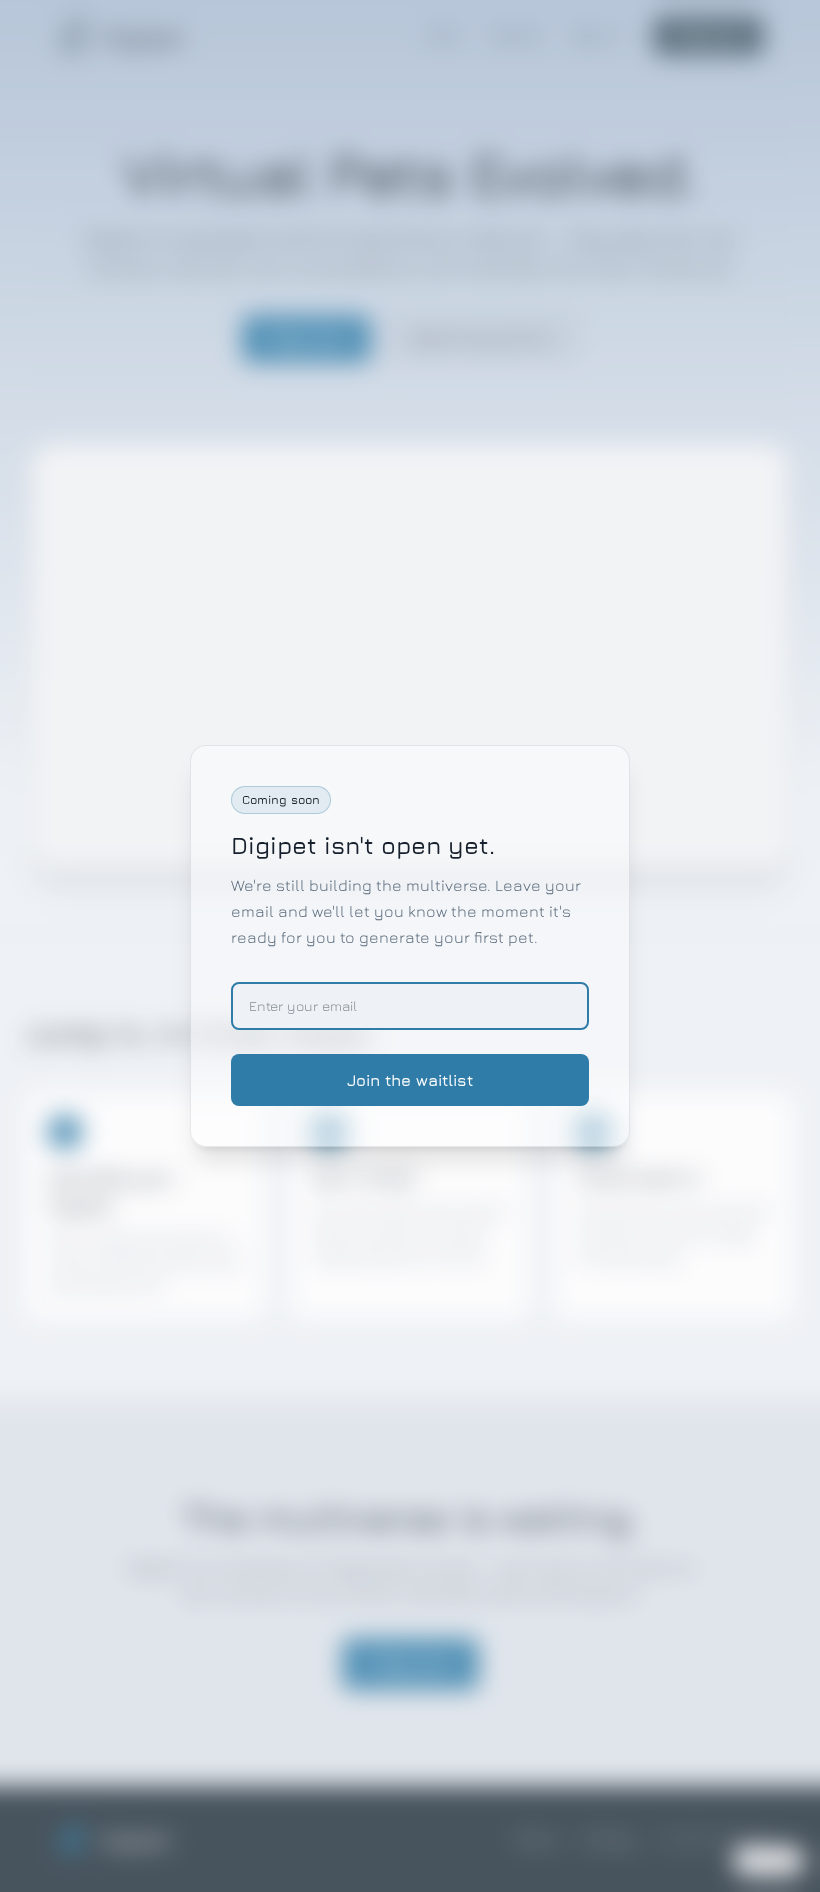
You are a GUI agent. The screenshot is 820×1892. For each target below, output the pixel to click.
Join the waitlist (410, 1080)
